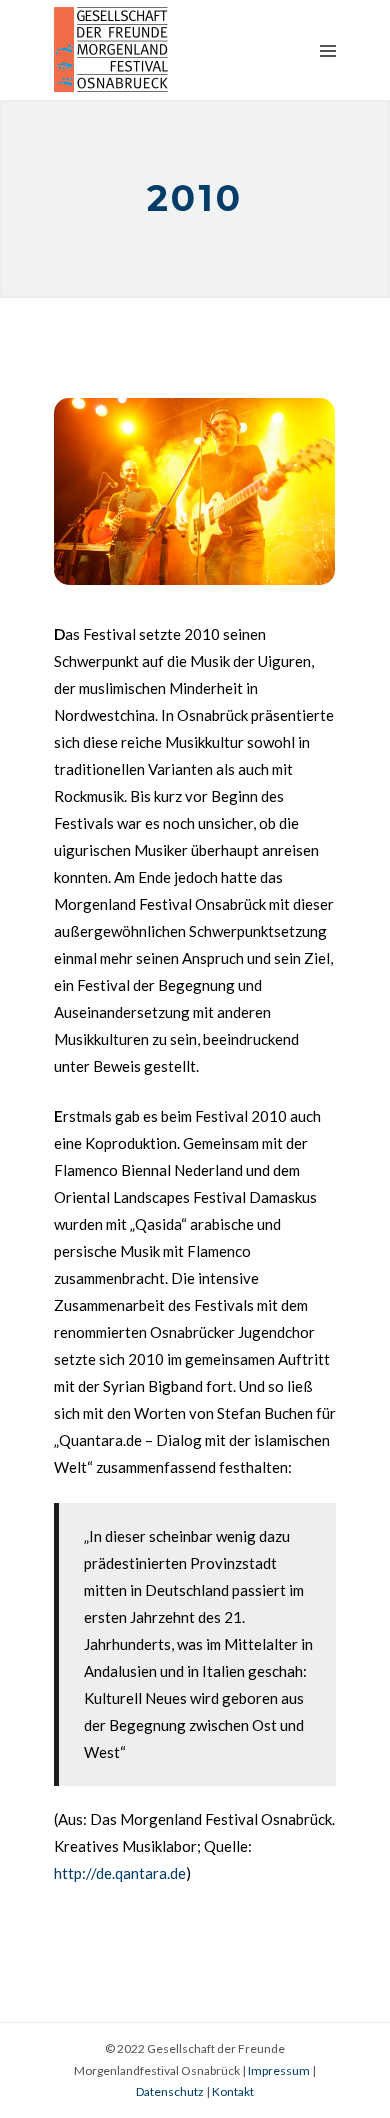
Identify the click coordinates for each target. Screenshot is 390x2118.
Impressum (279, 2070)
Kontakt (233, 2091)
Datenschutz (170, 2091)
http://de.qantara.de (120, 1873)
